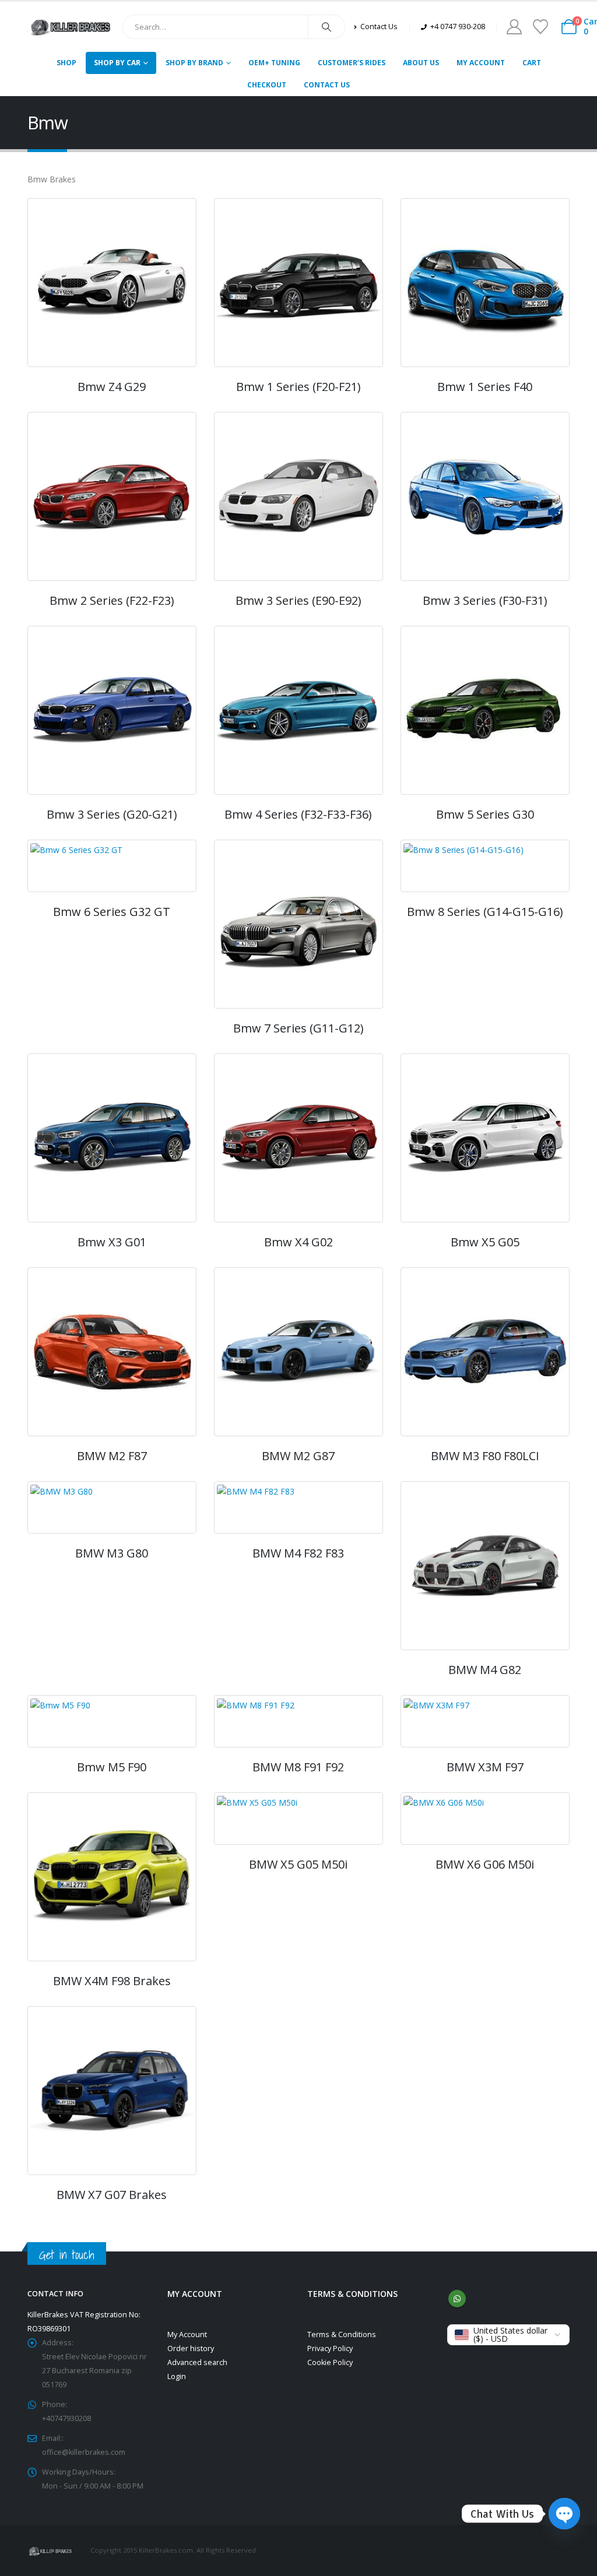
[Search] (326, 27)
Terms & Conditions (342, 2334)
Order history (191, 2348)
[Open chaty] (564, 2514)
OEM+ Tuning (274, 63)
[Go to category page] (112, 283)
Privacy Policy (330, 2348)
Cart (532, 63)
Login (177, 2376)
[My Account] (514, 27)
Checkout (267, 85)
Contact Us (327, 85)
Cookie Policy (330, 2362)
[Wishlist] (540, 27)
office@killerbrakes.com (84, 2452)
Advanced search (197, 2362)
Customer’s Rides (352, 63)
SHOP (66, 63)
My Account (481, 63)
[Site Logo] (71, 27)
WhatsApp (457, 2299)
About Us (421, 63)
